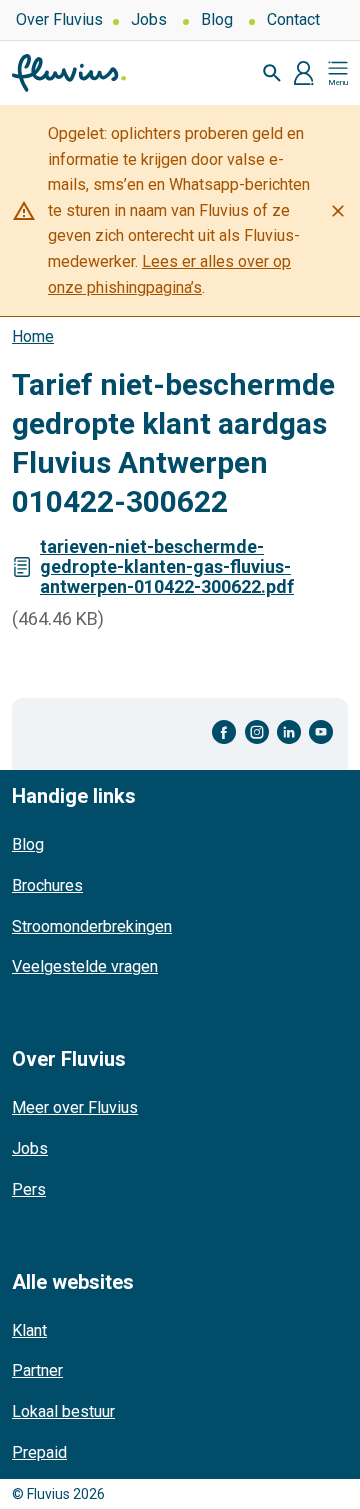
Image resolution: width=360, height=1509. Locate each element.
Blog (217, 19)
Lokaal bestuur (63, 1411)
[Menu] (338, 73)
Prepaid (39, 1452)
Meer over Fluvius (75, 1107)
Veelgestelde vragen (85, 966)
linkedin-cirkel (289, 732)
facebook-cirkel (224, 732)
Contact (293, 19)
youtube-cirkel (321, 732)
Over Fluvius (59, 19)
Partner (37, 1370)
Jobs (149, 19)
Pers (29, 1189)
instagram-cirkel (257, 732)
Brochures (47, 885)
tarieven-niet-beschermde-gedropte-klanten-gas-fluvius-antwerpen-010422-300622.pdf (167, 566)
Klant (29, 1330)
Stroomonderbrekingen (92, 926)
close (338, 211)
